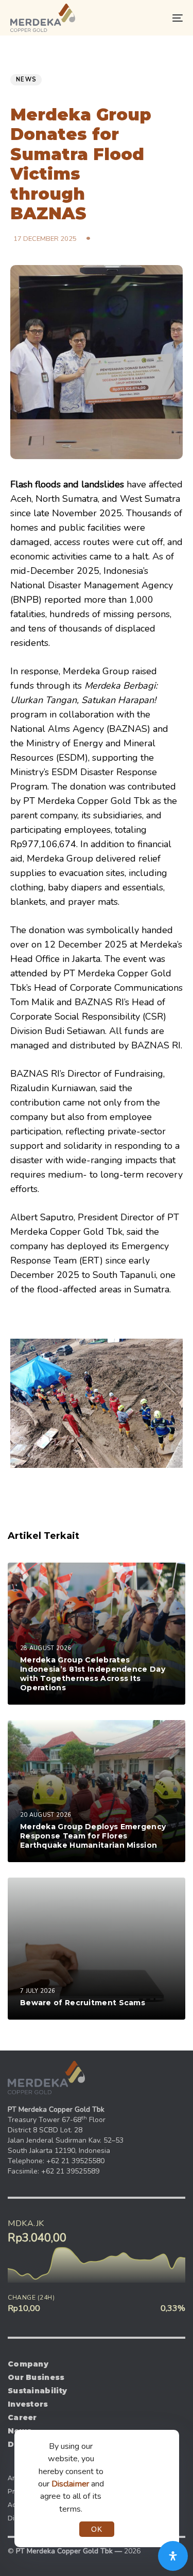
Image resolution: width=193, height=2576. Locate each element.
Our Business (36, 2377)
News (26, 80)
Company (28, 2364)
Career (22, 2417)
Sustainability (37, 2391)
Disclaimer (70, 2484)
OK (97, 2529)
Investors (28, 2404)
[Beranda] (46, 2078)
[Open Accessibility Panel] (173, 2556)
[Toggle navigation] (154, 18)
